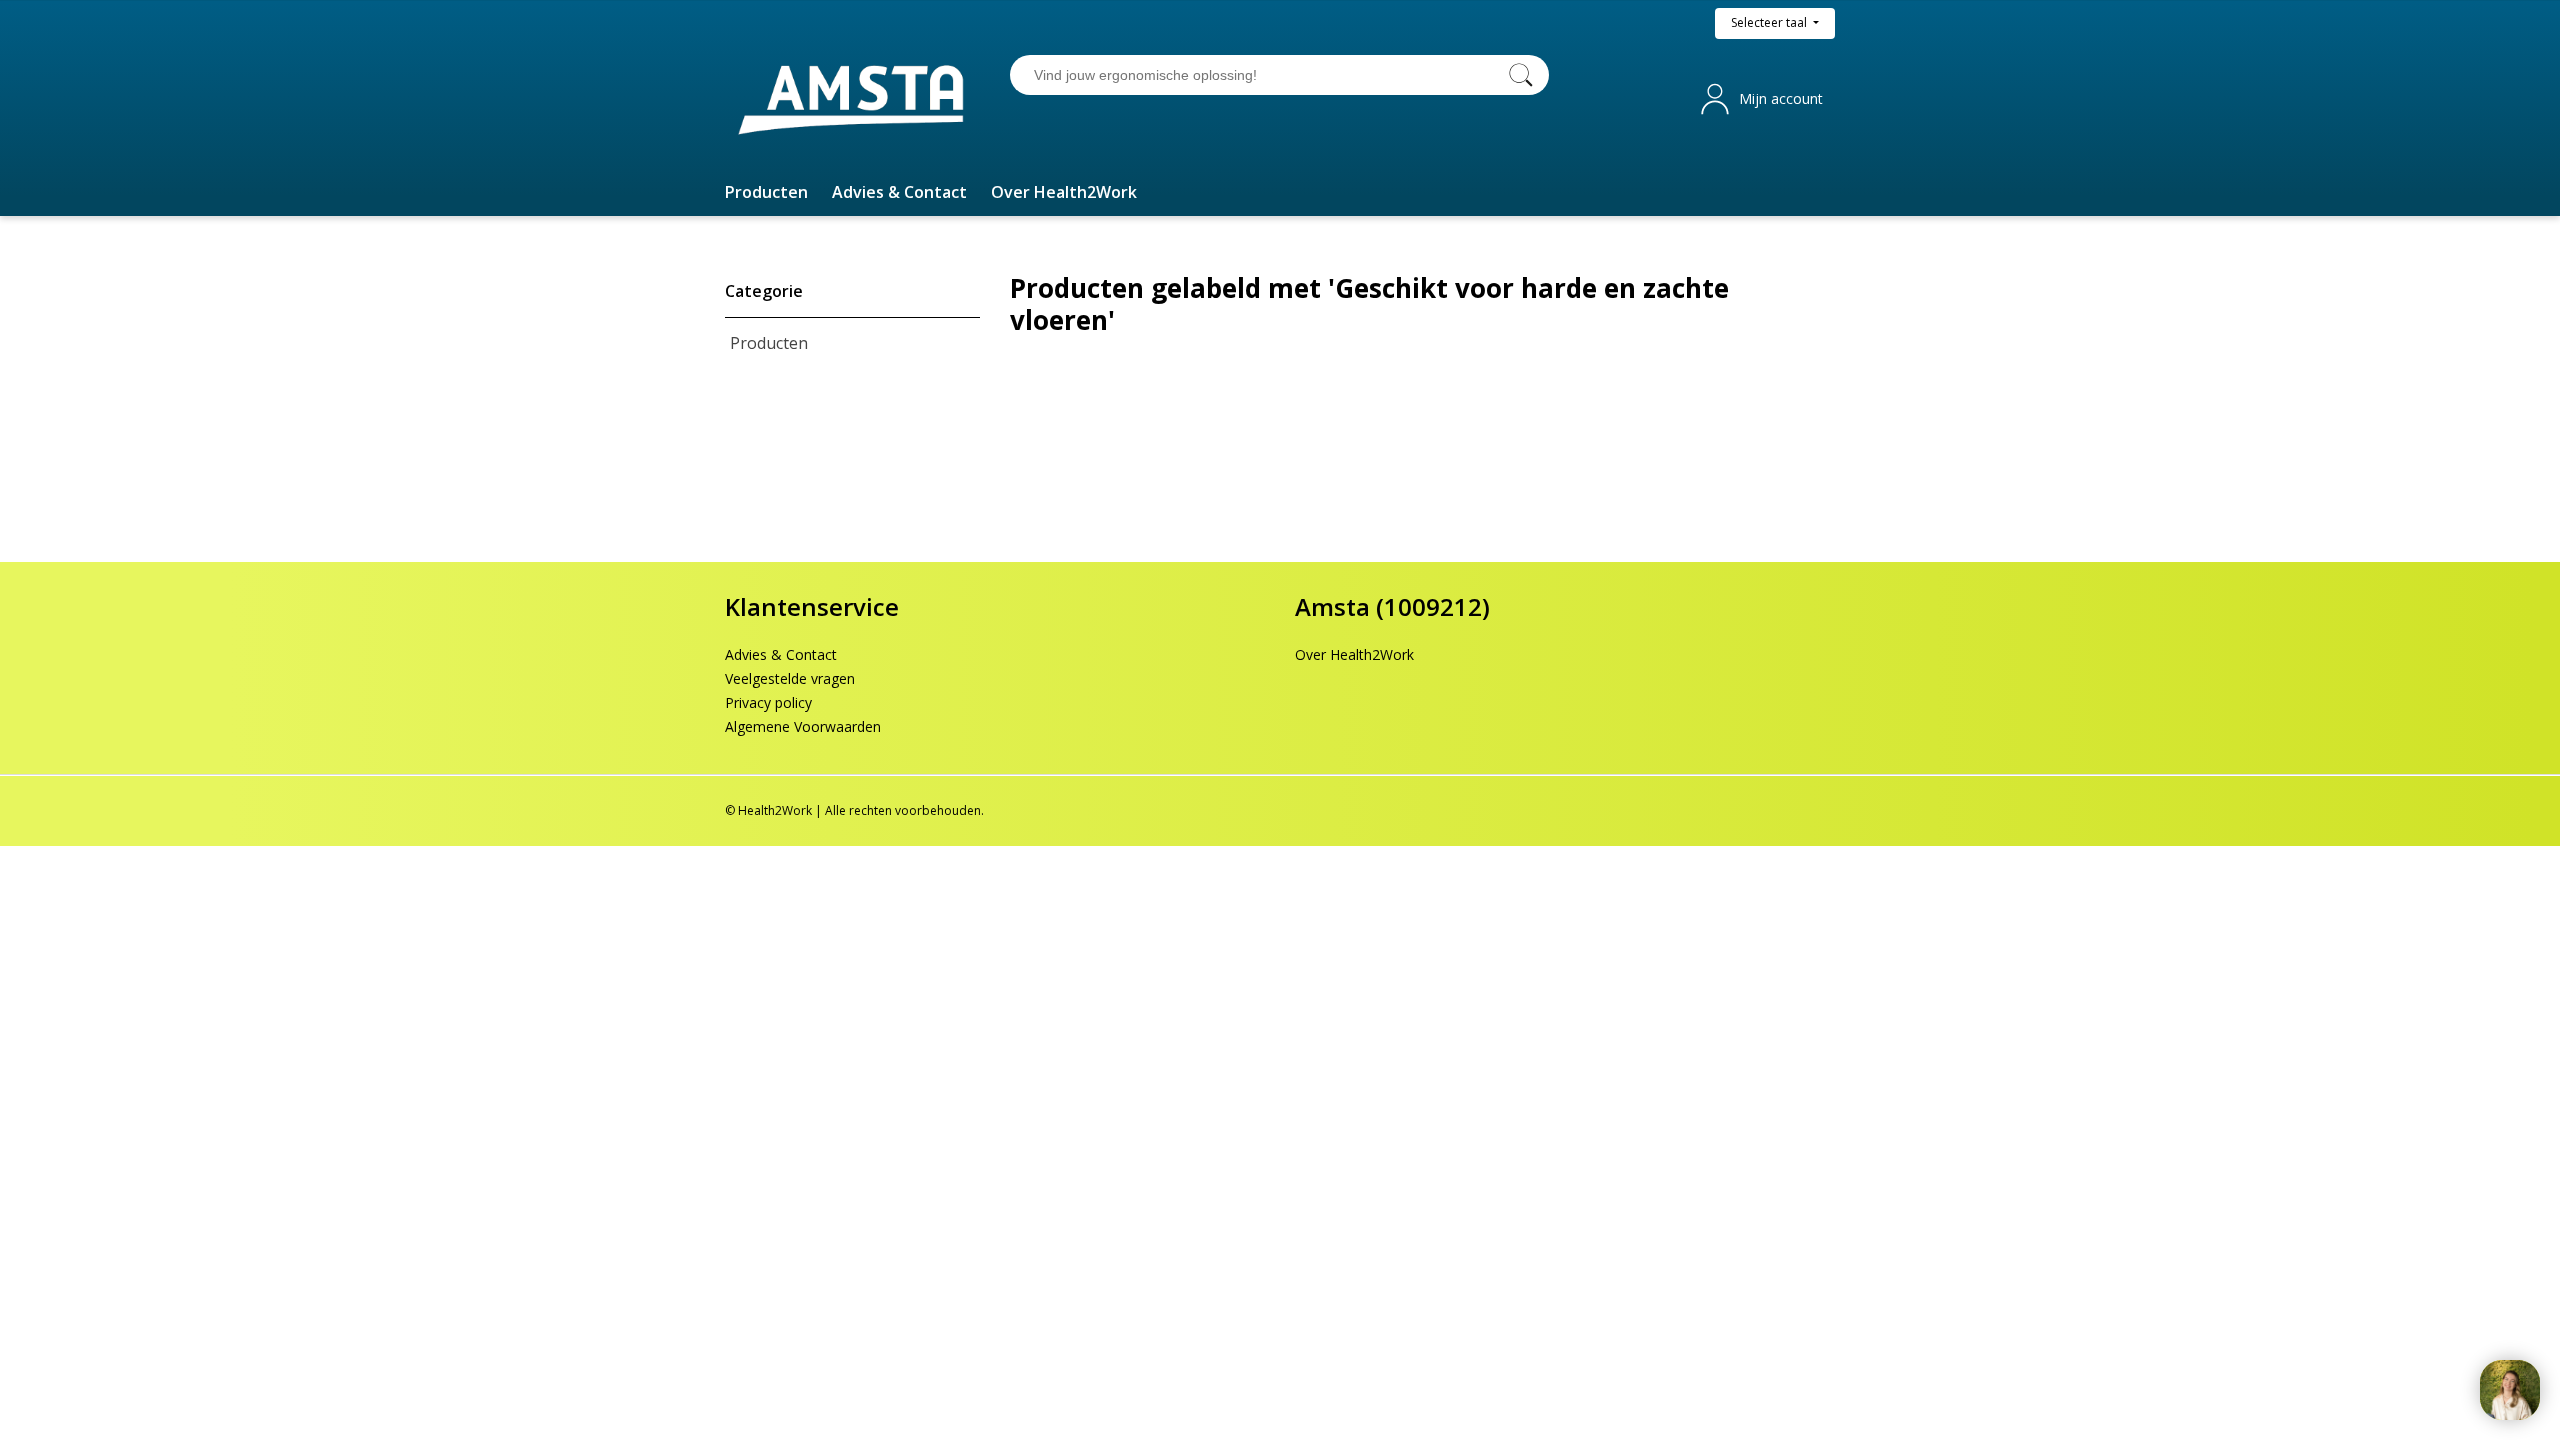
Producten (769, 343)
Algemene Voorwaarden (803, 726)
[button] (766, 192)
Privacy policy (768, 702)
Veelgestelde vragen (790, 678)
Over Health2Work (1354, 654)
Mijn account (1781, 98)
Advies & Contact (781, 654)
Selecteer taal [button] (1770, 22)
